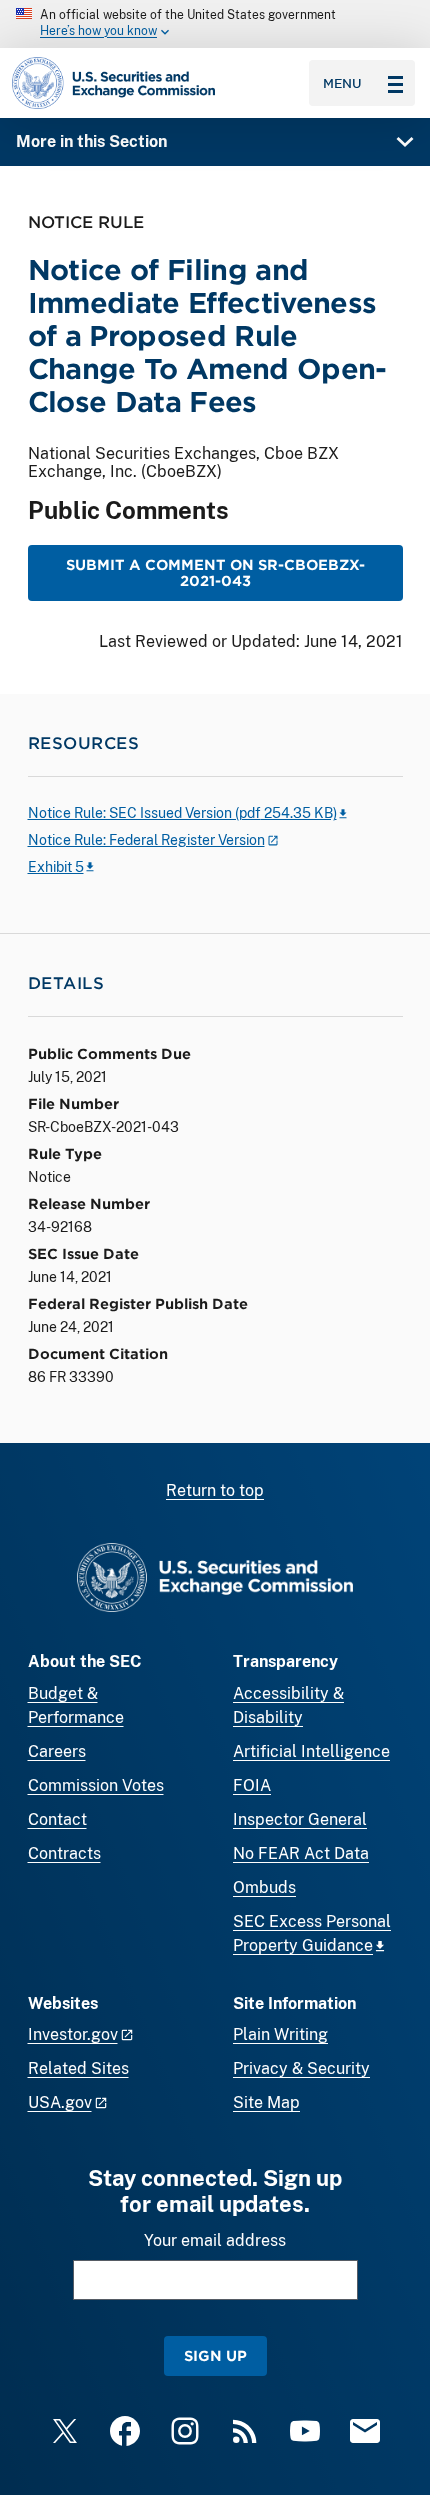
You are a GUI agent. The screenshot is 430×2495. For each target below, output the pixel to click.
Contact (57, 1819)
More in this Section (91, 141)
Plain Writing (280, 2034)
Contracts (64, 1853)
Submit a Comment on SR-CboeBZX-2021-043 (215, 572)
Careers (57, 1751)
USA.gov (60, 2102)
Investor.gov (73, 2034)
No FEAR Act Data (301, 1853)
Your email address (215, 2240)
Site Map (266, 2102)
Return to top (215, 1490)
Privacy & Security (301, 2068)
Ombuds (264, 1887)
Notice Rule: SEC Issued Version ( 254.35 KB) (182, 813)
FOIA (252, 1785)
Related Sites (78, 2068)
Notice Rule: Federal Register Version (146, 840)
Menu (342, 83)
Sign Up (215, 2355)
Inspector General (300, 1819)
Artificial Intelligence (311, 1751)
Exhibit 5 (56, 867)
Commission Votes (96, 1785)
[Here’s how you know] (215, 24)
